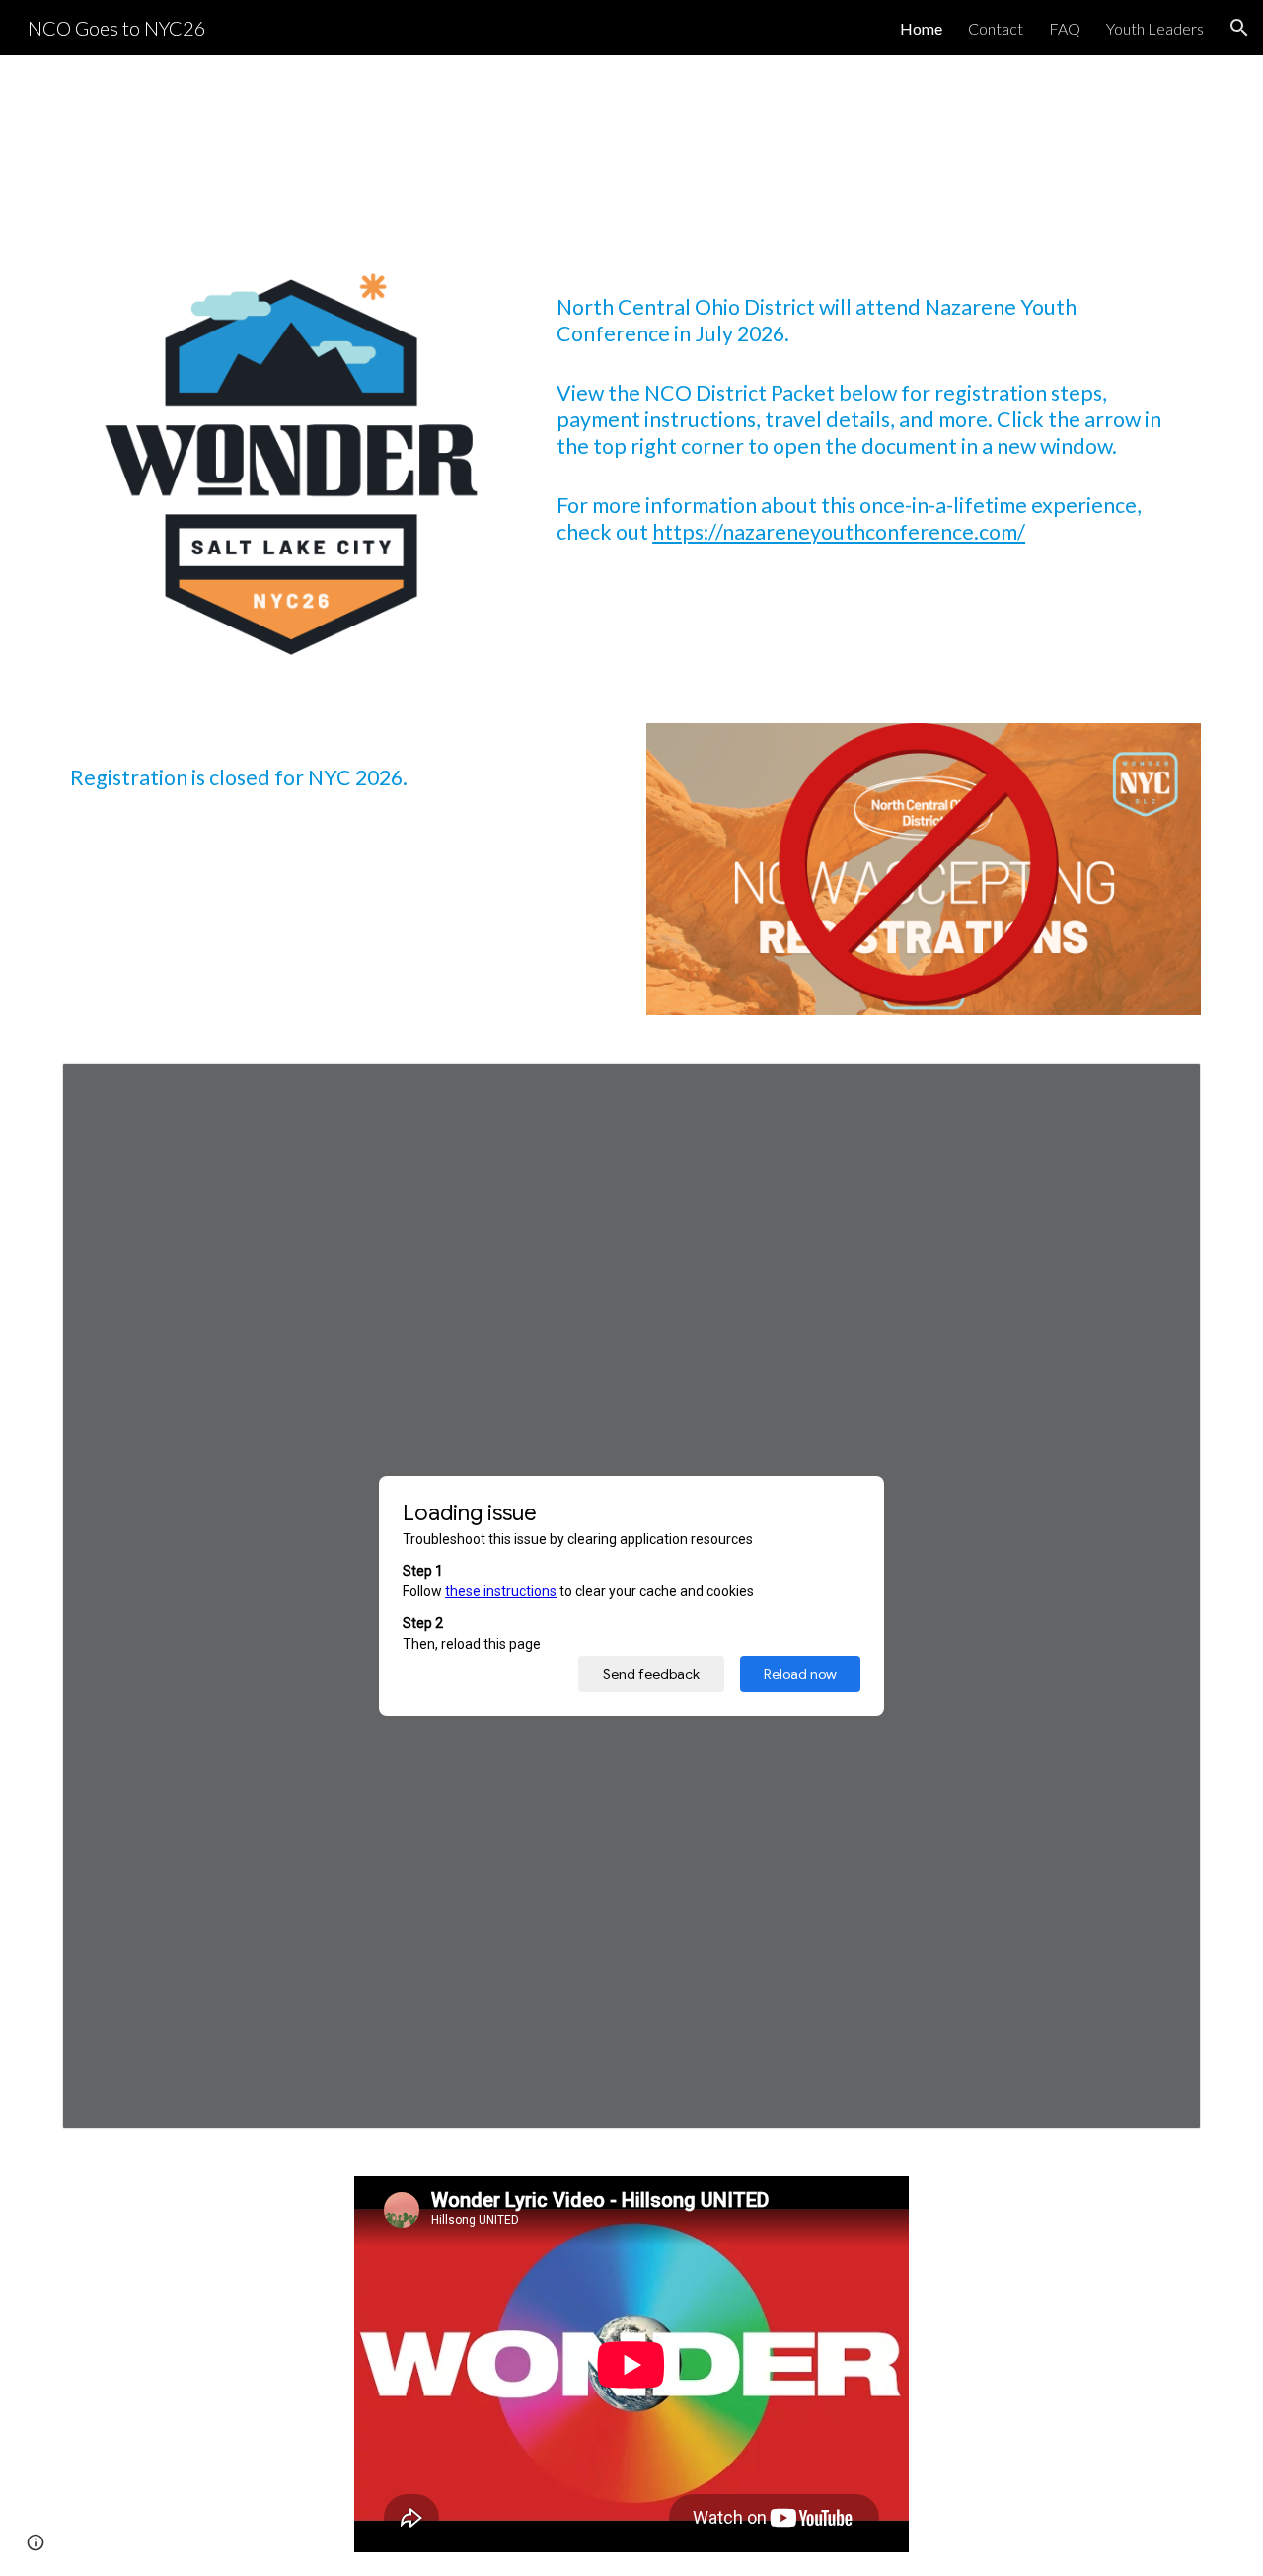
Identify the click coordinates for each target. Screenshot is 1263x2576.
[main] (875, 403)
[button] (1239, 28)
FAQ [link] (1065, 28)
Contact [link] (996, 28)
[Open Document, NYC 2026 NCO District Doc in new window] (1163, 1088)
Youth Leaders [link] (1155, 28)
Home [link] (921, 28)
